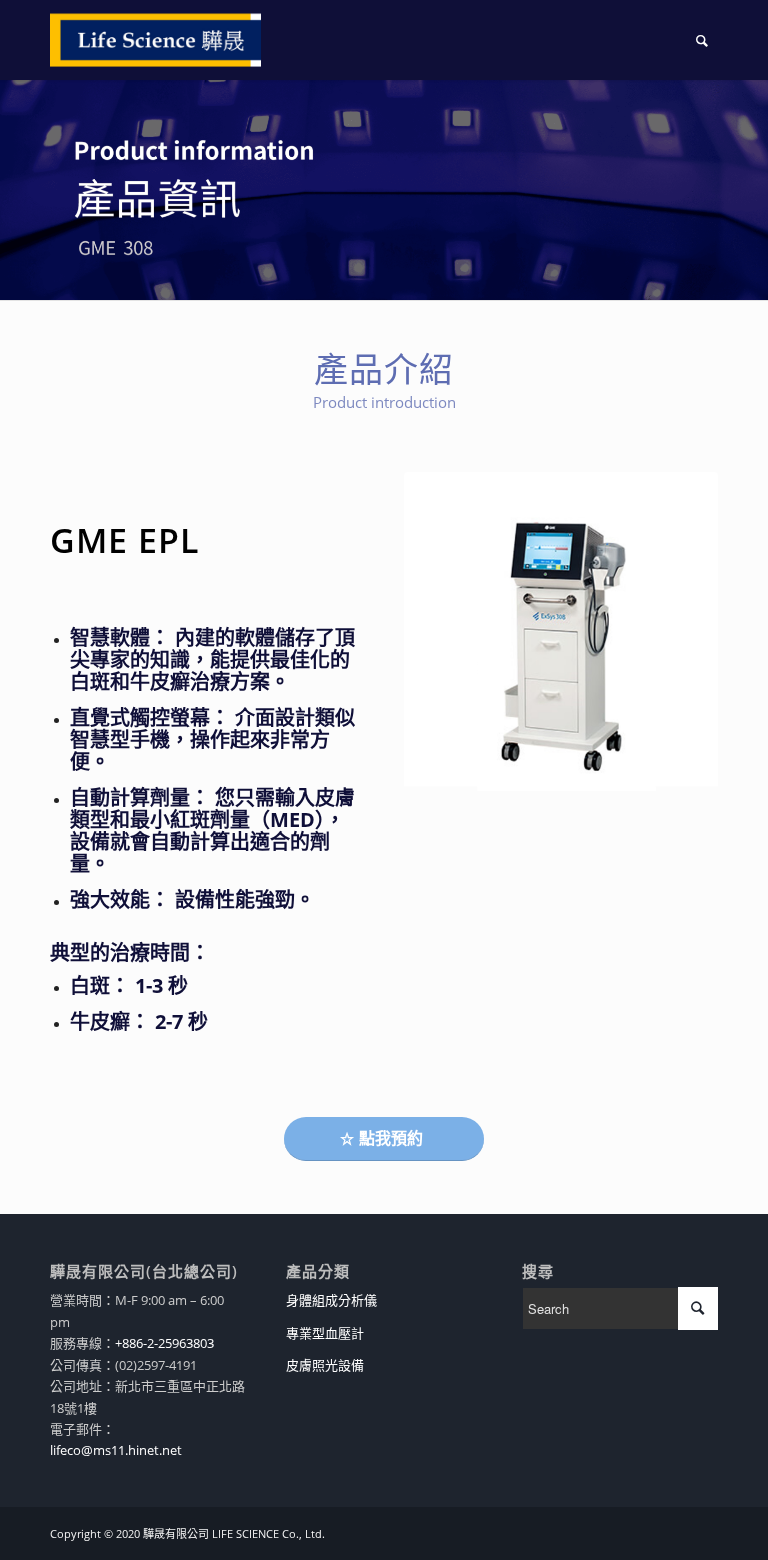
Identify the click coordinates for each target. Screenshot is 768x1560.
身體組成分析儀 (331, 1300)
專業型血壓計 (325, 1333)
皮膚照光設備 (325, 1365)
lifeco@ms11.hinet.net (116, 1450)
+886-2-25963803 (164, 1343)
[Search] (702, 40)
